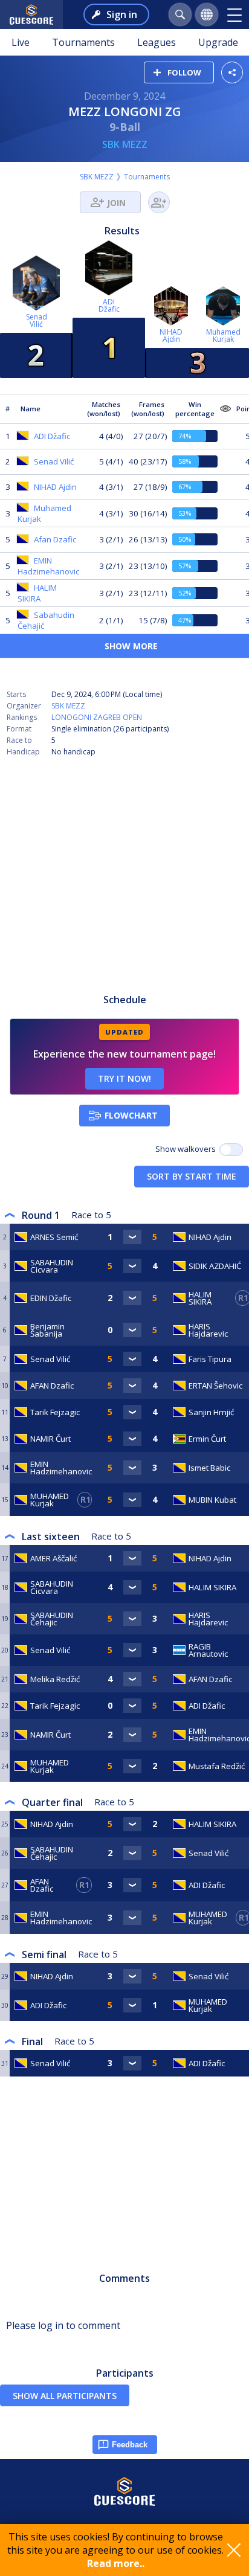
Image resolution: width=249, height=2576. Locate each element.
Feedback (130, 2445)
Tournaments (83, 42)
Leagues (157, 42)
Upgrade (218, 42)
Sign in (122, 14)
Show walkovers (187, 1149)
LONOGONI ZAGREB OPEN (97, 717)
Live (21, 42)
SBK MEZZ (125, 144)
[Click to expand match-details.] (132, 1237)
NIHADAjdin (171, 336)
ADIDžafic (109, 305)
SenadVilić (37, 320)
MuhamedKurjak (223, 336)
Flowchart (131, 1115)
